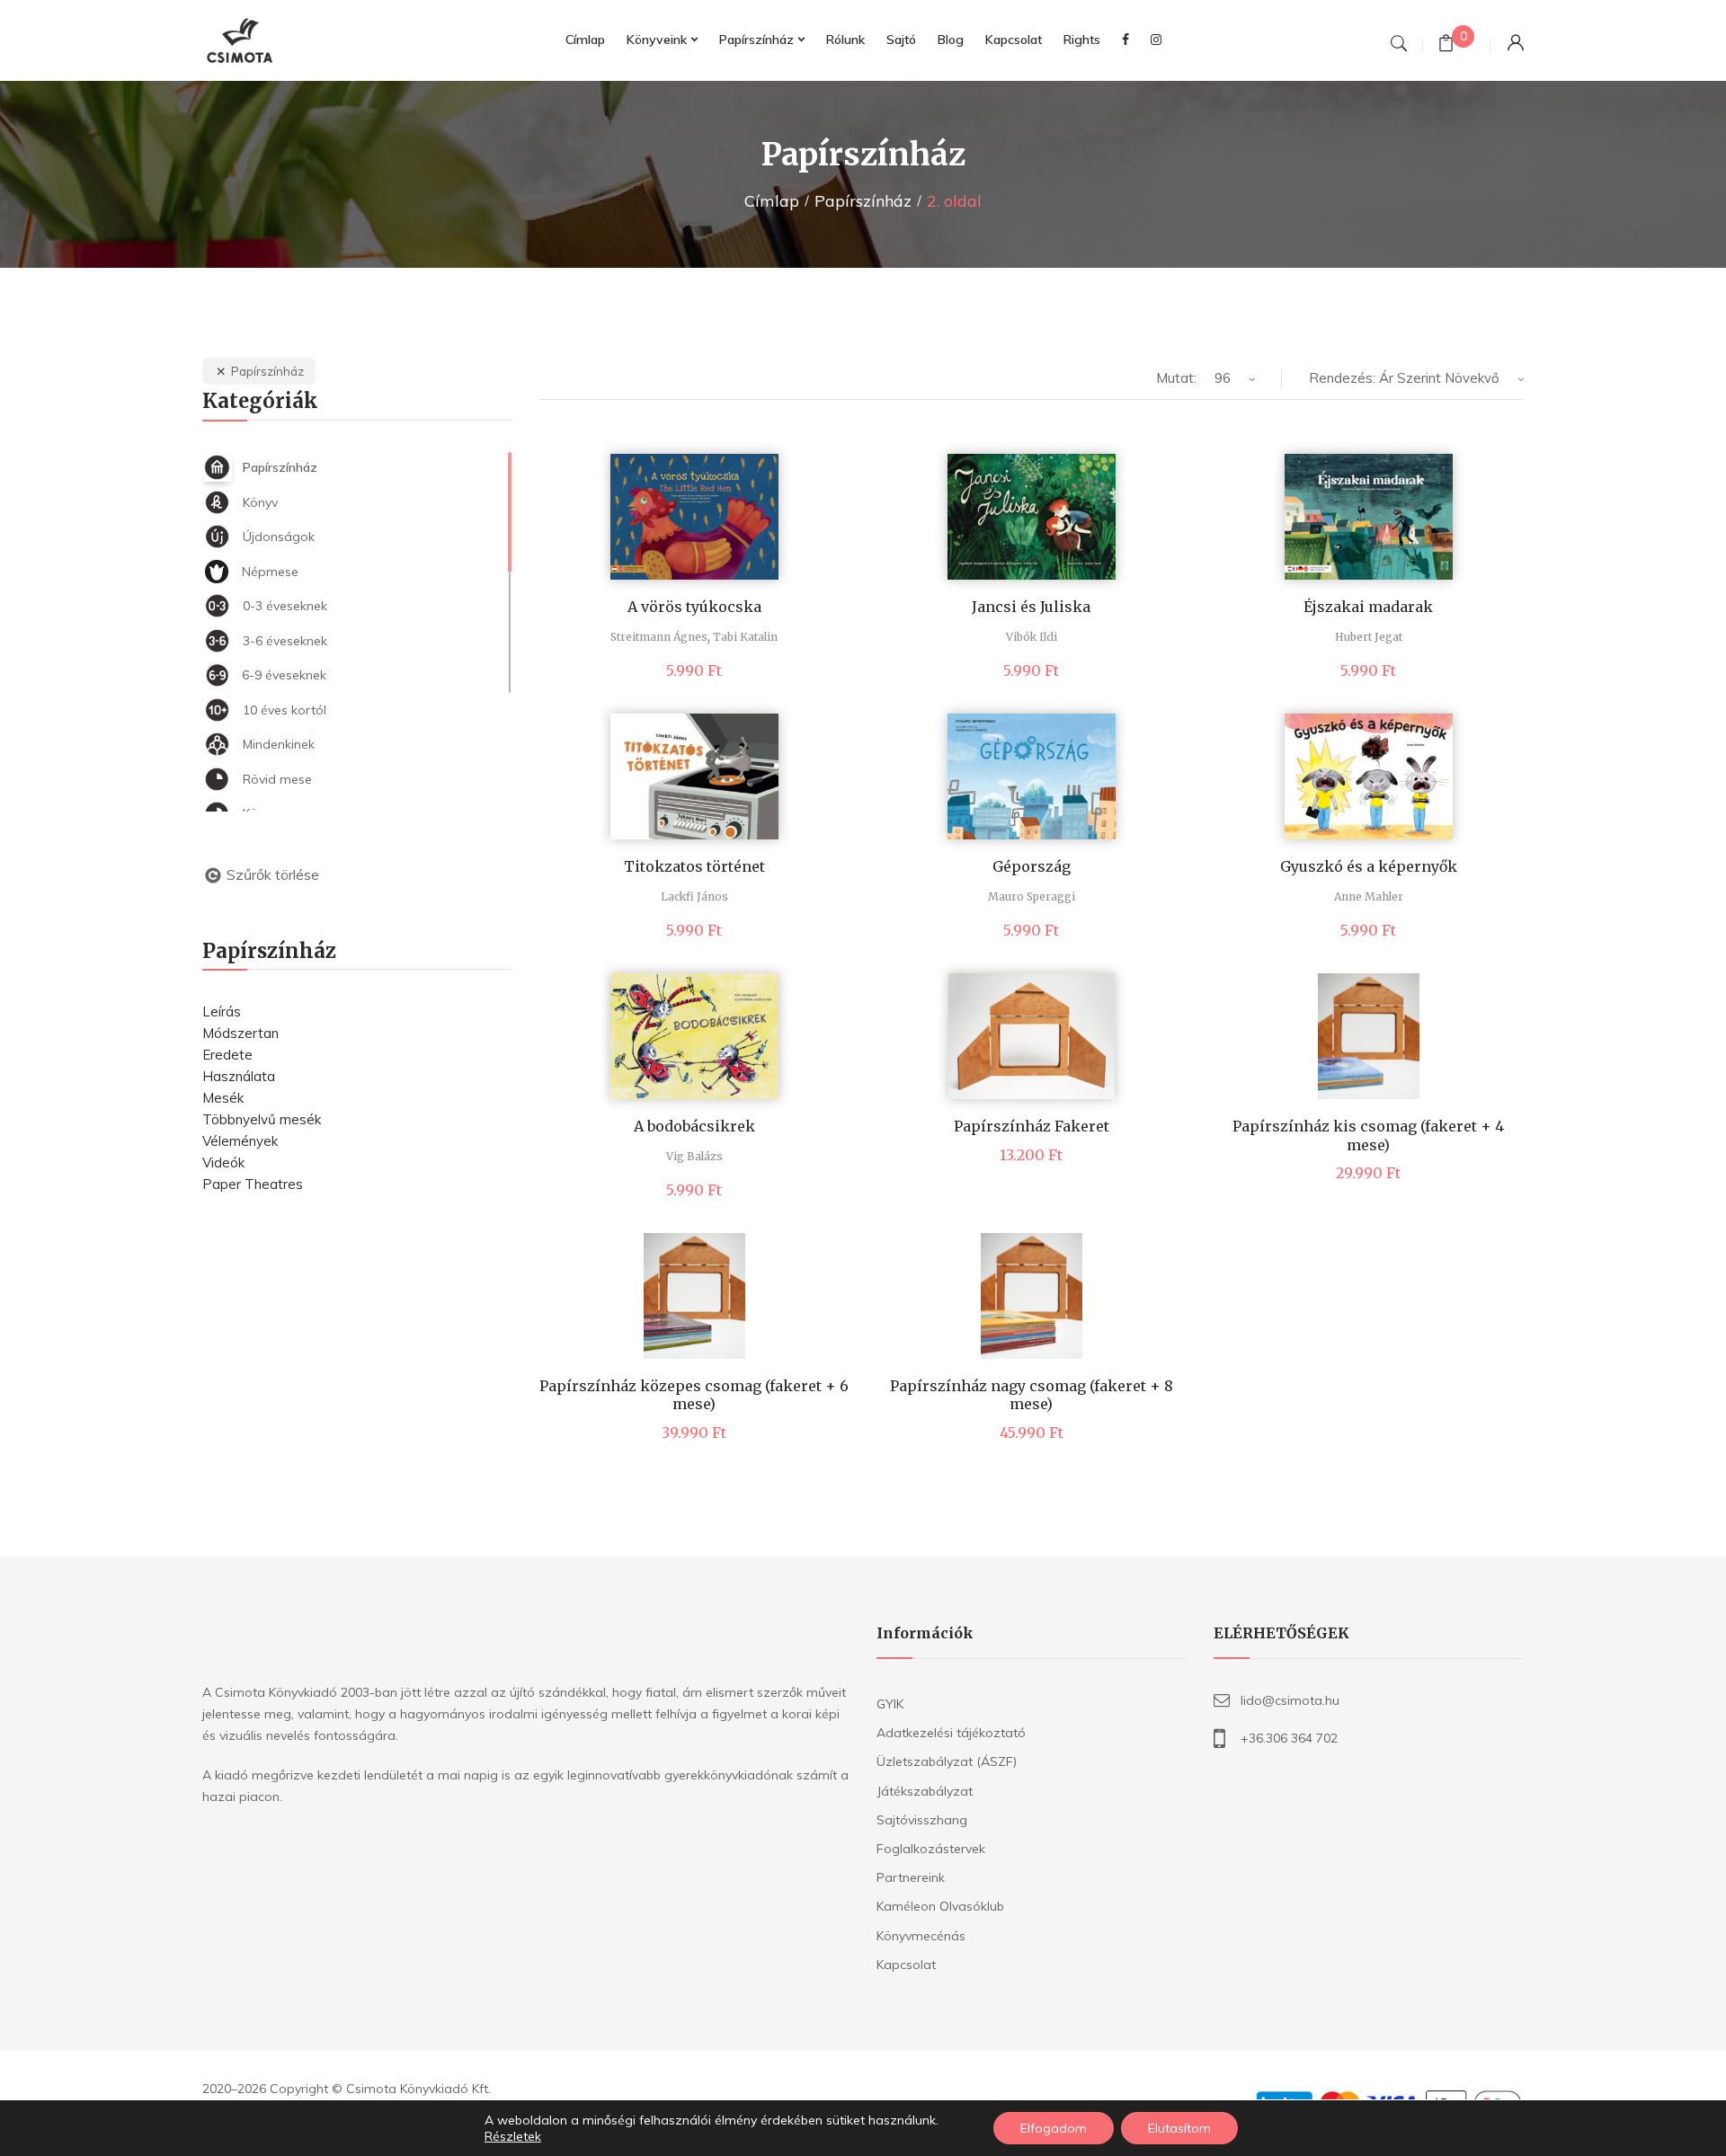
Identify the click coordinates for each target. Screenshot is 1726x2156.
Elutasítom (1179, 2128)
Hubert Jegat (1369, 637)
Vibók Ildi (1032, 637)
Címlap (772, 201)
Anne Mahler (1369, 896)
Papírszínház (863, 201)
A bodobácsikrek (694, 1126)
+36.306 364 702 (1289, 1738)
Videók (223, 1162)
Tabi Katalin (745, 637)
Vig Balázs (694, 1156)
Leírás (222, 1011)
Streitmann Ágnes (659, 637)
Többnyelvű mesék (262, 1119)
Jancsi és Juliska (1031, 607)
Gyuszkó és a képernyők (1369, 866)
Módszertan (240, 1033)
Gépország (1032, 866)
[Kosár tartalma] (1446, 45)
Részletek (513, 2136)
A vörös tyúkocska (694, 607)
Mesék (223, 1098)
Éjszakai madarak (1368, 607)
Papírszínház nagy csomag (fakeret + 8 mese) (1032, 1395)
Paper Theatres (253, 1184)
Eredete (227, 1055)
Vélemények (240, 1141)
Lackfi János (694, 896)
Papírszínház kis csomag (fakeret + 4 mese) (1368, 1136)
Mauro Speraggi (1032, 896)
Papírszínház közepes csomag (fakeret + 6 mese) (694, 1395)
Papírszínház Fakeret (1032, 1126)
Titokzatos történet (694, 866)
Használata (239, 1076)
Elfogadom (1054, 2128)
